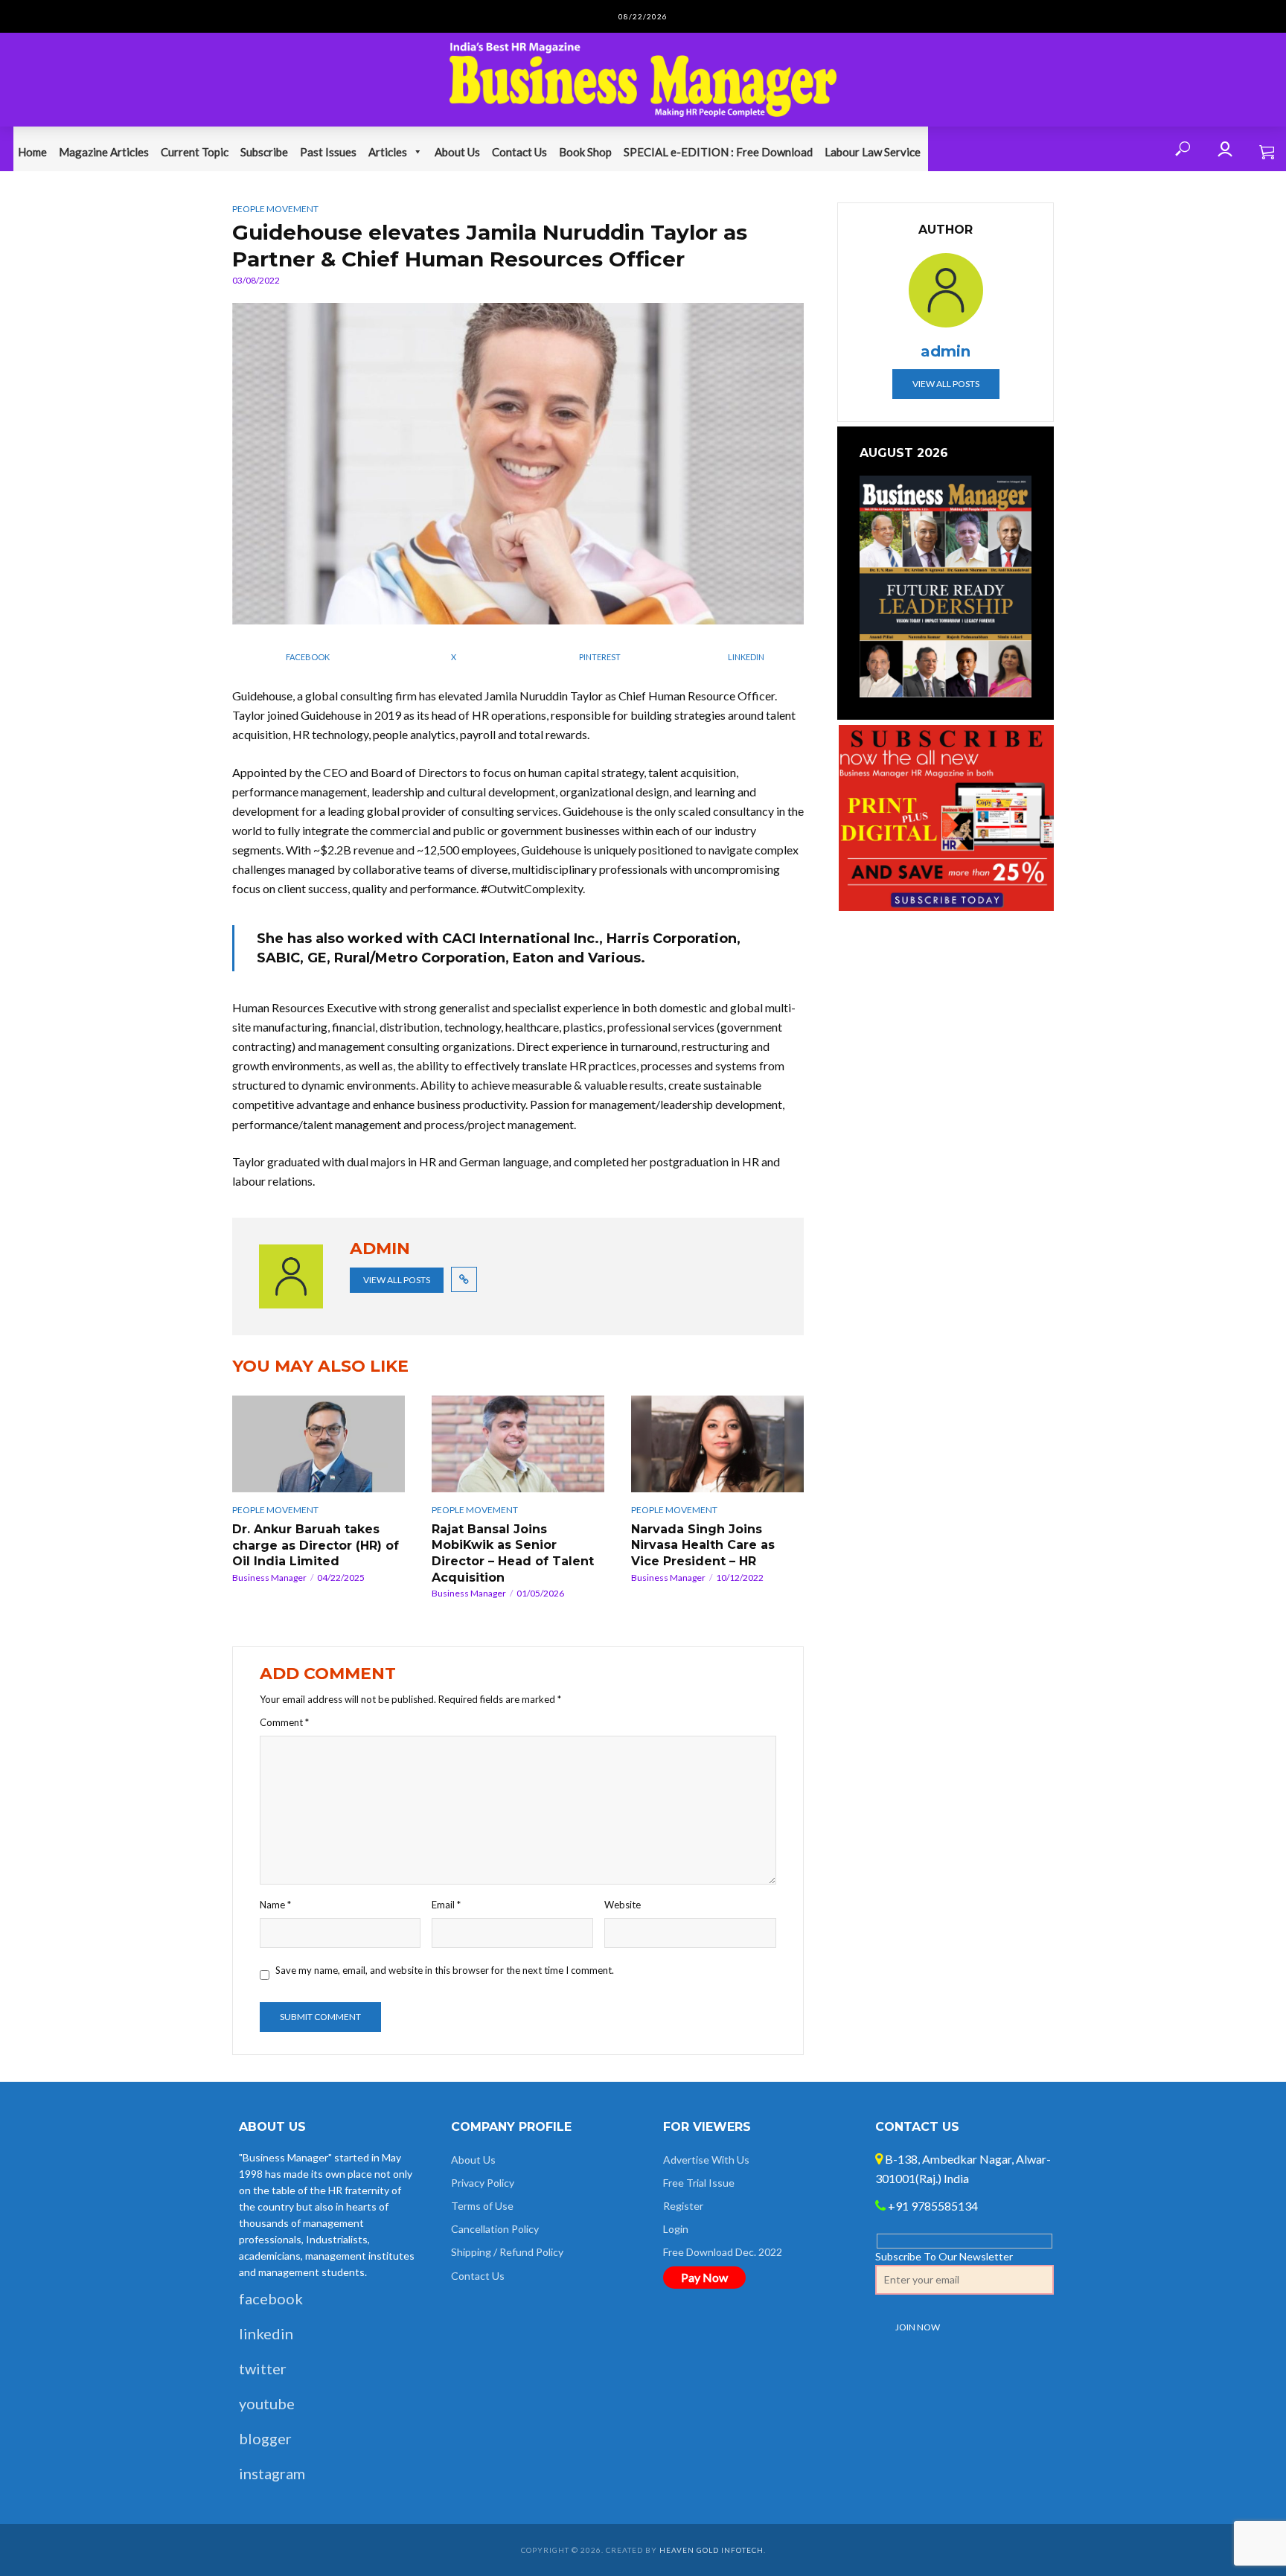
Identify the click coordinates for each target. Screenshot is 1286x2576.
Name (275, 1905)
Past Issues (328, 152)
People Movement (275, 209)
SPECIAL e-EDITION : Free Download (718, 152)
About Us (457, 152)
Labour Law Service (873, 152)
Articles (388, 152)
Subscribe (264, 152)
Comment (284, 1722)
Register (683, 2206)
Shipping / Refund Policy (507, 2252)
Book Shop (585, 152)
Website (623, 1905)
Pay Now (704, 2277)
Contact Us (519, 152)
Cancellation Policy (495, 2229)
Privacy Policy (483, 2183)
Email (446, 1905)
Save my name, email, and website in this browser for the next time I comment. (445, 1970)
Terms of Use (482, 2206)
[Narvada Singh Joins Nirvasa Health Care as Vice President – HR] (717, 1444)
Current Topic (195, 152)
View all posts (397, 1280)
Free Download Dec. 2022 (723, 2252)
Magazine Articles (104, 152)
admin (946, 351)
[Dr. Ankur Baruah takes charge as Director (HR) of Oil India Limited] (319, 1444)
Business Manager (269, 1578)
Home (32, 152)
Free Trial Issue (699, 2183)
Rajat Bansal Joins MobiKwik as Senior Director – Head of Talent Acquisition (513, 1553)
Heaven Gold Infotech (711, 2550)
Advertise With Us (706, 2160)
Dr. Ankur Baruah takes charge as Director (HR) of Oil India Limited (316, 1545)
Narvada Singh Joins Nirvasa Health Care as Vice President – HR (703, 1545)
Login (676, 2229)
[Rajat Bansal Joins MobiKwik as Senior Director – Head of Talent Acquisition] (518, 1444)
